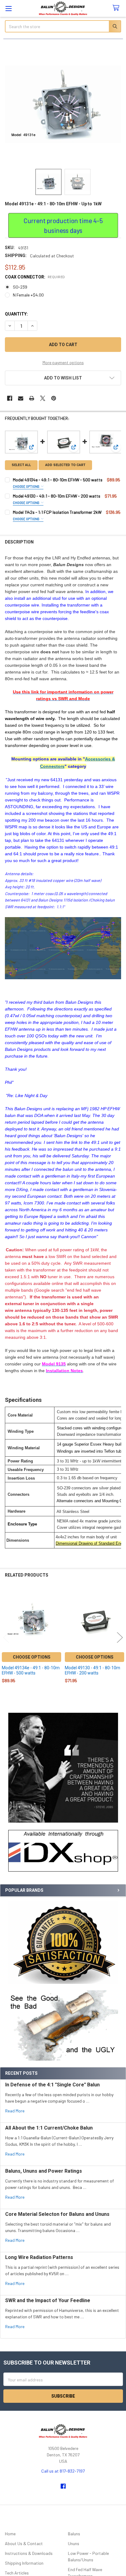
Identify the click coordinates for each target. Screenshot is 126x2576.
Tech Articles (17, 2573)
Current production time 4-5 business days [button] (63, 225)
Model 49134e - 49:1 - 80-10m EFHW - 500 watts (58, 480)
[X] (43, 398)
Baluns (74, 2534)
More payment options (63, 362)
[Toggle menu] (8, 8)
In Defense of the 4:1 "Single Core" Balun (52, 2085)
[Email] (21, 398)
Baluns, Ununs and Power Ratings (44, 2171)
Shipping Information (24, 2563)
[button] (63, 1851)
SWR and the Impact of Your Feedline (48, 2300)
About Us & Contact (24, 2543)
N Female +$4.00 (28, 295)
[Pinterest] (54, 398)
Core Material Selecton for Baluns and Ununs (57, 2214)
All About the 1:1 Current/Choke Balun (49, 2128)
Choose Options (26, 486)
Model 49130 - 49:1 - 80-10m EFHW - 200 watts (57, 496)
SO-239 (20, 287)
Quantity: (16, 314)
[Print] (32, 398)
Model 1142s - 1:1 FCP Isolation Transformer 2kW (57, 512)
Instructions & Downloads (29, 2553)
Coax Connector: (35, 277)
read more (15, 2111)
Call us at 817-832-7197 (63, 2471)
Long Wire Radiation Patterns (39, 2257)
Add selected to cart (65, 465)
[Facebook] (10, 398)
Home (10, 2534)
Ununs (74, 2543)
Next (120, 1637)
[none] (63, 104)
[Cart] (117, 8)
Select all (21, 465)
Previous (6, 1637)
